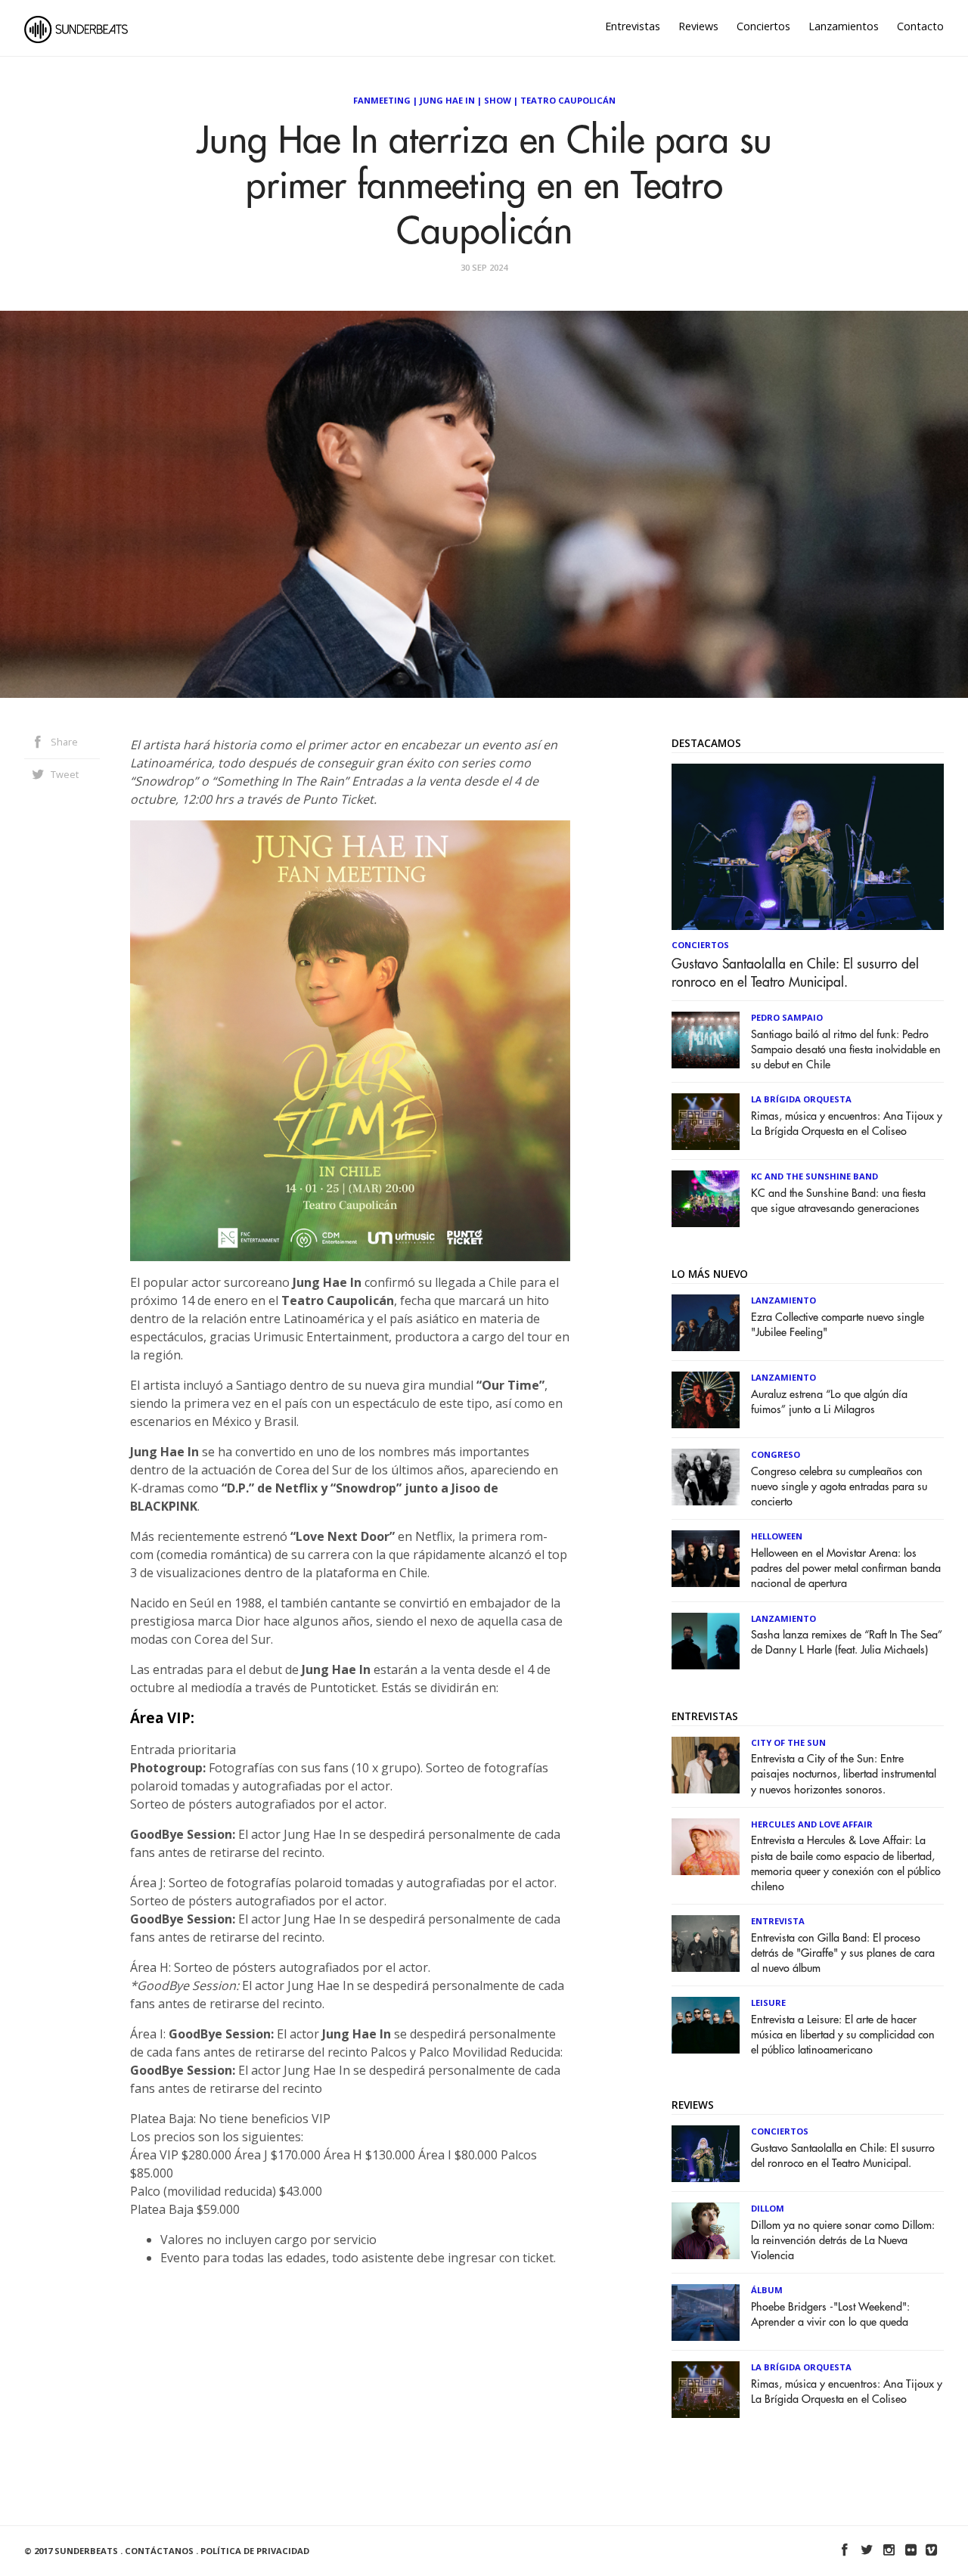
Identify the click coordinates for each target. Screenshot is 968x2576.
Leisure (768, 2003)
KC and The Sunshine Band (814, 1176)
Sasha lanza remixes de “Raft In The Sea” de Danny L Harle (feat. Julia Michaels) (847, 1643)
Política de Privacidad (255, 2551)
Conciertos (763, 26)
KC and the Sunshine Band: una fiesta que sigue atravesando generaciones (838, 1201)
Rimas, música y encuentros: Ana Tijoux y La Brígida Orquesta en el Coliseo (847, 1124)
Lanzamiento (783, 1300)
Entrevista (778, 1921)
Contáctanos (159, 2551)
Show (498, 100)
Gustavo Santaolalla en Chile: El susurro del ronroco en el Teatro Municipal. (795, 973)
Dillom (768, 2208)
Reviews (698, 26)
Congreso (776, 1454)
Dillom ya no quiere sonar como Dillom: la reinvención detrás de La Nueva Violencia (843, 2241)
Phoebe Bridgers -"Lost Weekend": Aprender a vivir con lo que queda (830, 2315)
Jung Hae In (447, 100)
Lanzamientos (844, 26)
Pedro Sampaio (787, 1017)
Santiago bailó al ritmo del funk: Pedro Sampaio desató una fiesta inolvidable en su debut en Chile (846, 1050)
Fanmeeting (382, 100)
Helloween (777, 1536)
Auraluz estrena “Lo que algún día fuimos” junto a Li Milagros (829, 1402)
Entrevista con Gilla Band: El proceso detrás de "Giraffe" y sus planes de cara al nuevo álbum (843, 1953)
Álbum (767, 2290)
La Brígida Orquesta (801, 1099)
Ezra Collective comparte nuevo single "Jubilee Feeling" (838, 1325)
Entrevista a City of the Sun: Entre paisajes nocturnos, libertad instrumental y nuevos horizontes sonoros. (844, 1774)
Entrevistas (633, 26)
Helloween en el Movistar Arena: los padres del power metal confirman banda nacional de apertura (846, 1569)
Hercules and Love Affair (812, 1824)
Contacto (920, 26)
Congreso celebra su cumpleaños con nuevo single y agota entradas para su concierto (839, 1487)
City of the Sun (788, 1742)
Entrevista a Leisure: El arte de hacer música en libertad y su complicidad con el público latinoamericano (843, 2035)
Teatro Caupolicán (568, 100)
